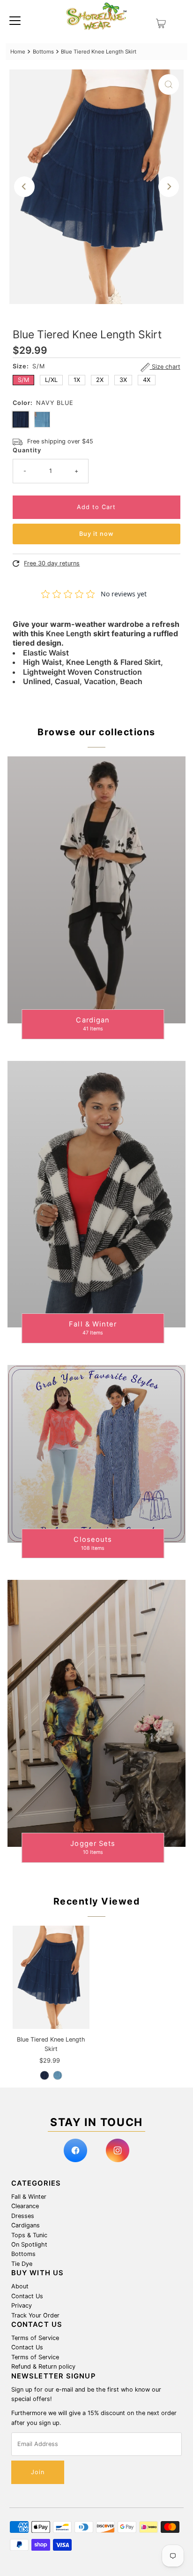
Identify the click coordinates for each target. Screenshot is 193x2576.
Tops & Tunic (29, 2235)
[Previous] (24, 187)
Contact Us (27, 2296)
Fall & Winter (29, 2197)
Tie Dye (22, 2264)
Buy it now (96, 534)
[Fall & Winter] (96, 1194)
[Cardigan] (96, 890)
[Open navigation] (15, 20)
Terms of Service (35, 2338)
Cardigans (26, 2225)
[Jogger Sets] (96, 1713)
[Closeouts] (96, 1454)
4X (147, 380)
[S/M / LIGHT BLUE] (58, 2075)
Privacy (22, 2305)
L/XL (51, 380)
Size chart (165, 367)
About (20, 2286)
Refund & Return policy (43, 2366)
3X (123, 380)
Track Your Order (35, 2315)
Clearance (25, 2206)
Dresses (23, 2216)
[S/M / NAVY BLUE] (45, 2075)
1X (77, 380)
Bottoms (43, 52)
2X (100, 380)
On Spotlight (29, 2244)
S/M (23, 380)
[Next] (169, 187)
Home (18, 52)
